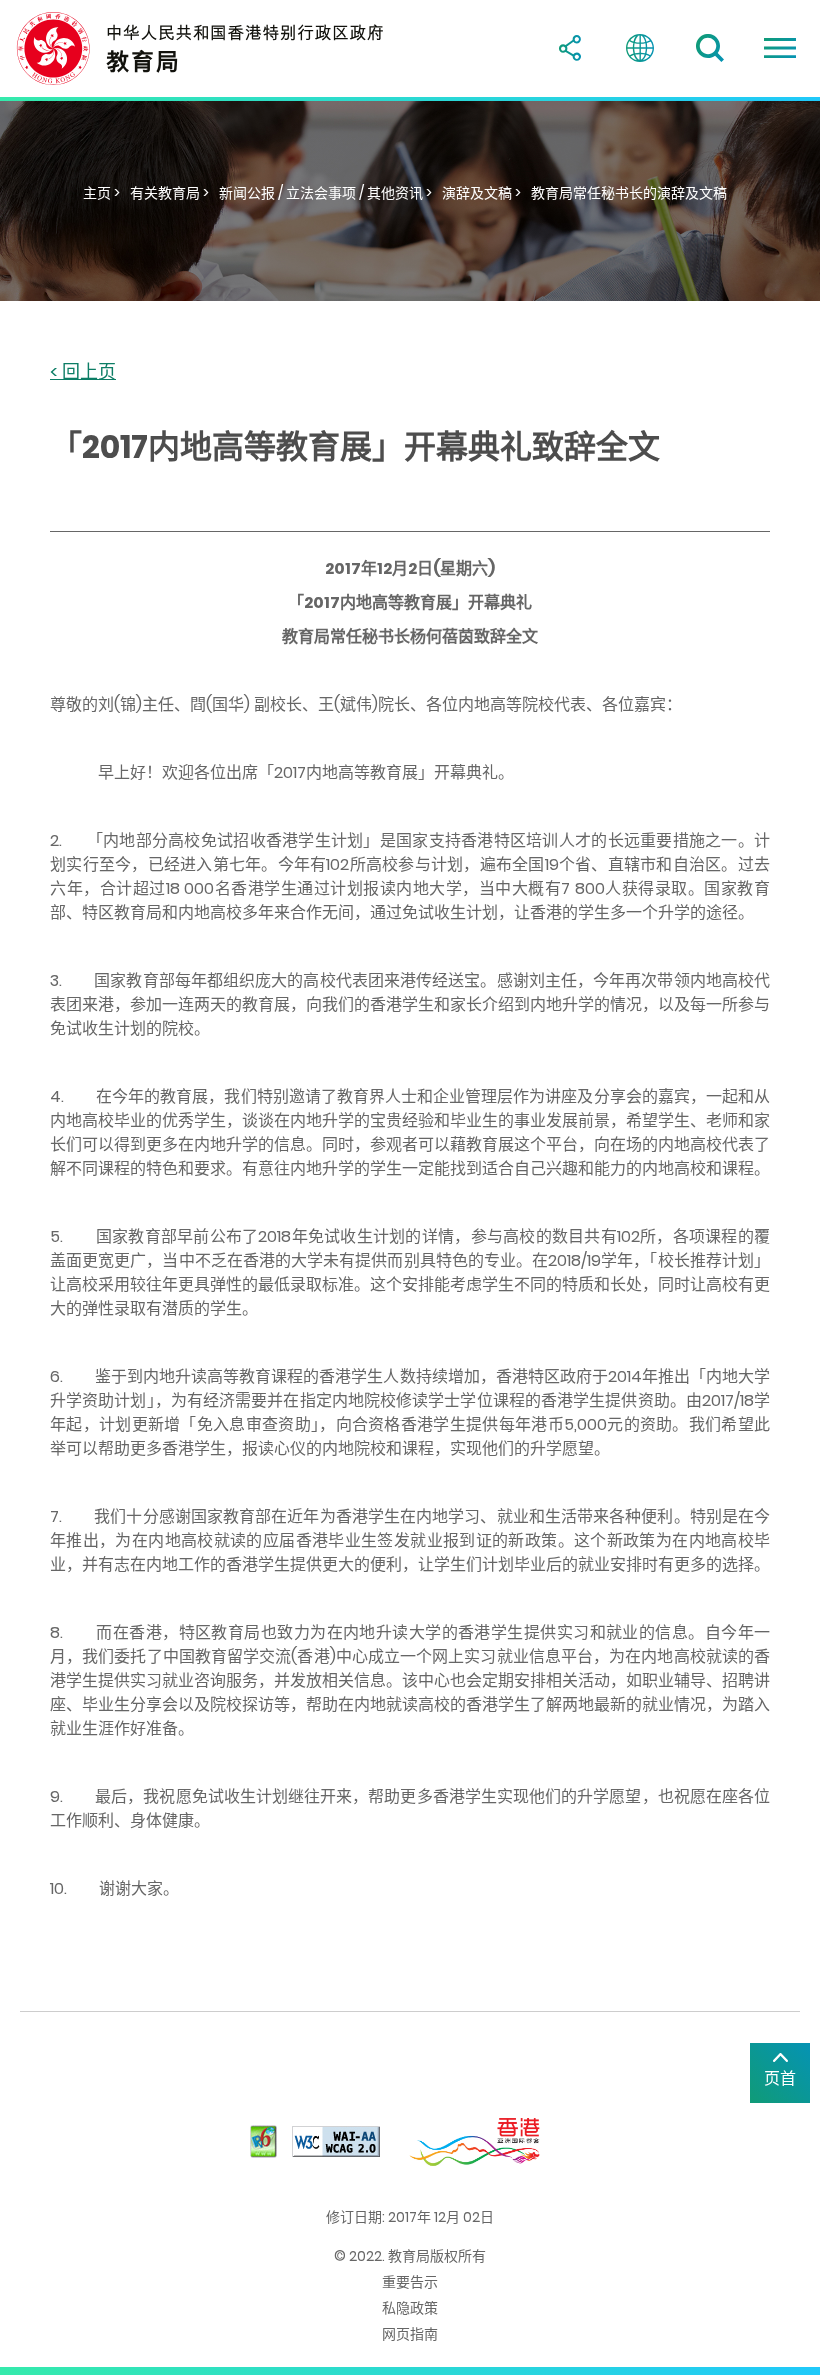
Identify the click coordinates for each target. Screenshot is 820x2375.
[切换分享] (570, 48)
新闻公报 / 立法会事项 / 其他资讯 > (325, 193)
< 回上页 (83, 372)
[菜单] (780, 48)
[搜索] (710, 48)
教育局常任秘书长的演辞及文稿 (629, 193)
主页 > (101, 193)
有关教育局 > (169, 193)
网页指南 (410, 2334)
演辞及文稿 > (481, 193)
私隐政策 (410, 2308)
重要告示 (410, 2282)
